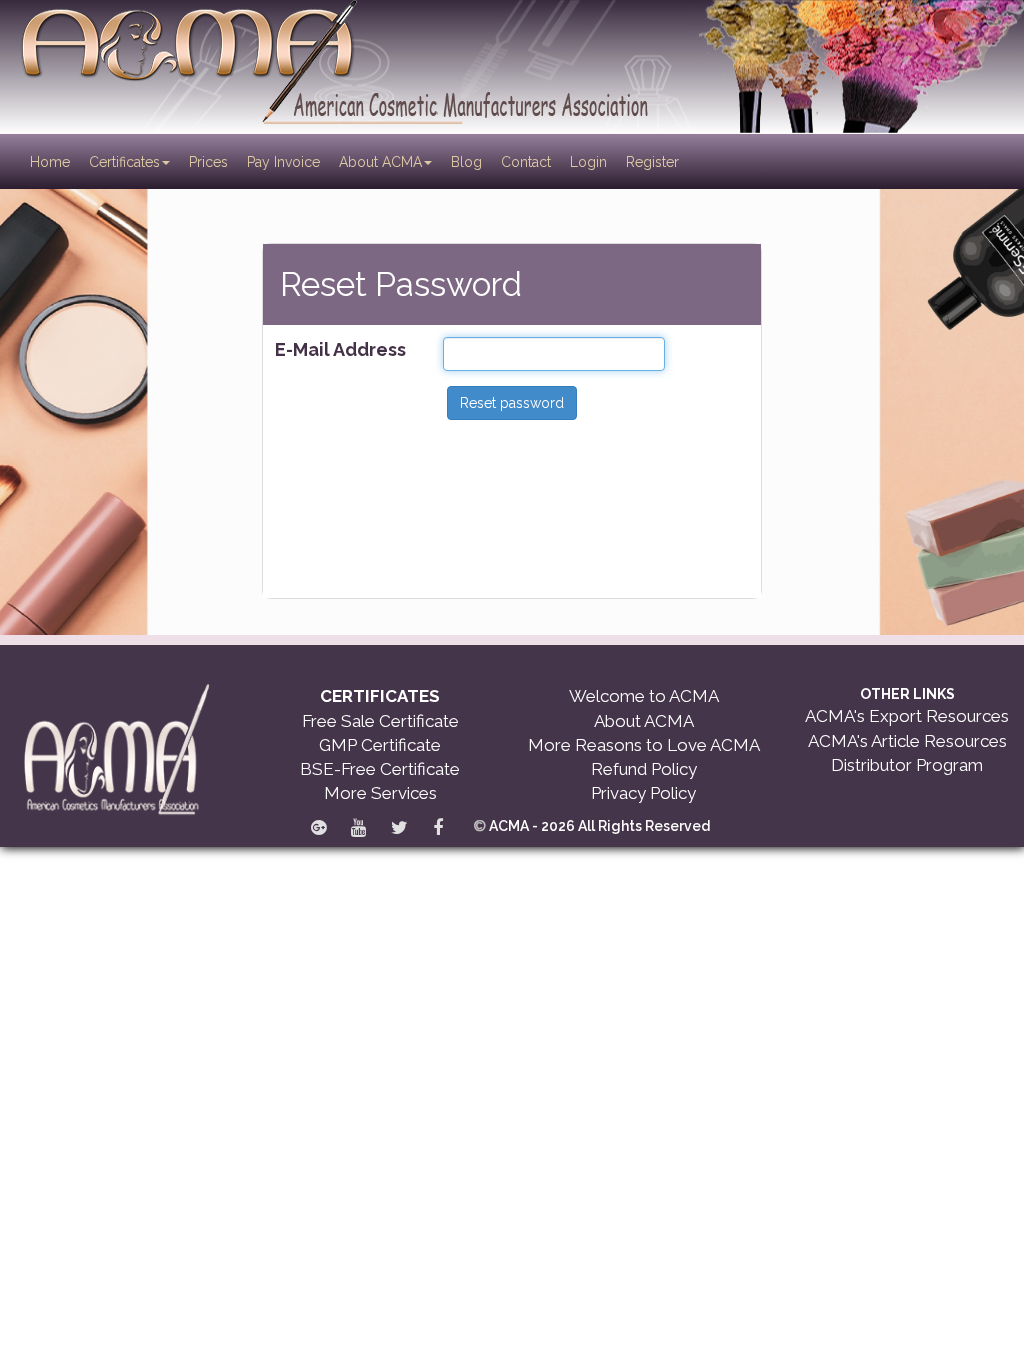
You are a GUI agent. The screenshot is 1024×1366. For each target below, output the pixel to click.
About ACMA (380, 162)
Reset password (512, 403)
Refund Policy (644, 769)
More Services (380, 793)
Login (588, 162)
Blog (466, 162)
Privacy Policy (643, 793)
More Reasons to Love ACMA (644, 745)
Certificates (124, 162)
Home (51, 161)
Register (652, 162)
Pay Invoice (283, 162)
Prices (208, 162)
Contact (526, 162)
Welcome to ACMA (644, 696)
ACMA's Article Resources (907, 741)
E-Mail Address (340, 349)
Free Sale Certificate (380, 721)
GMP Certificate (380, 745)
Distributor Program (907, 765)
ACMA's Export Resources (907, 716)
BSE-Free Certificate (380, 769)
